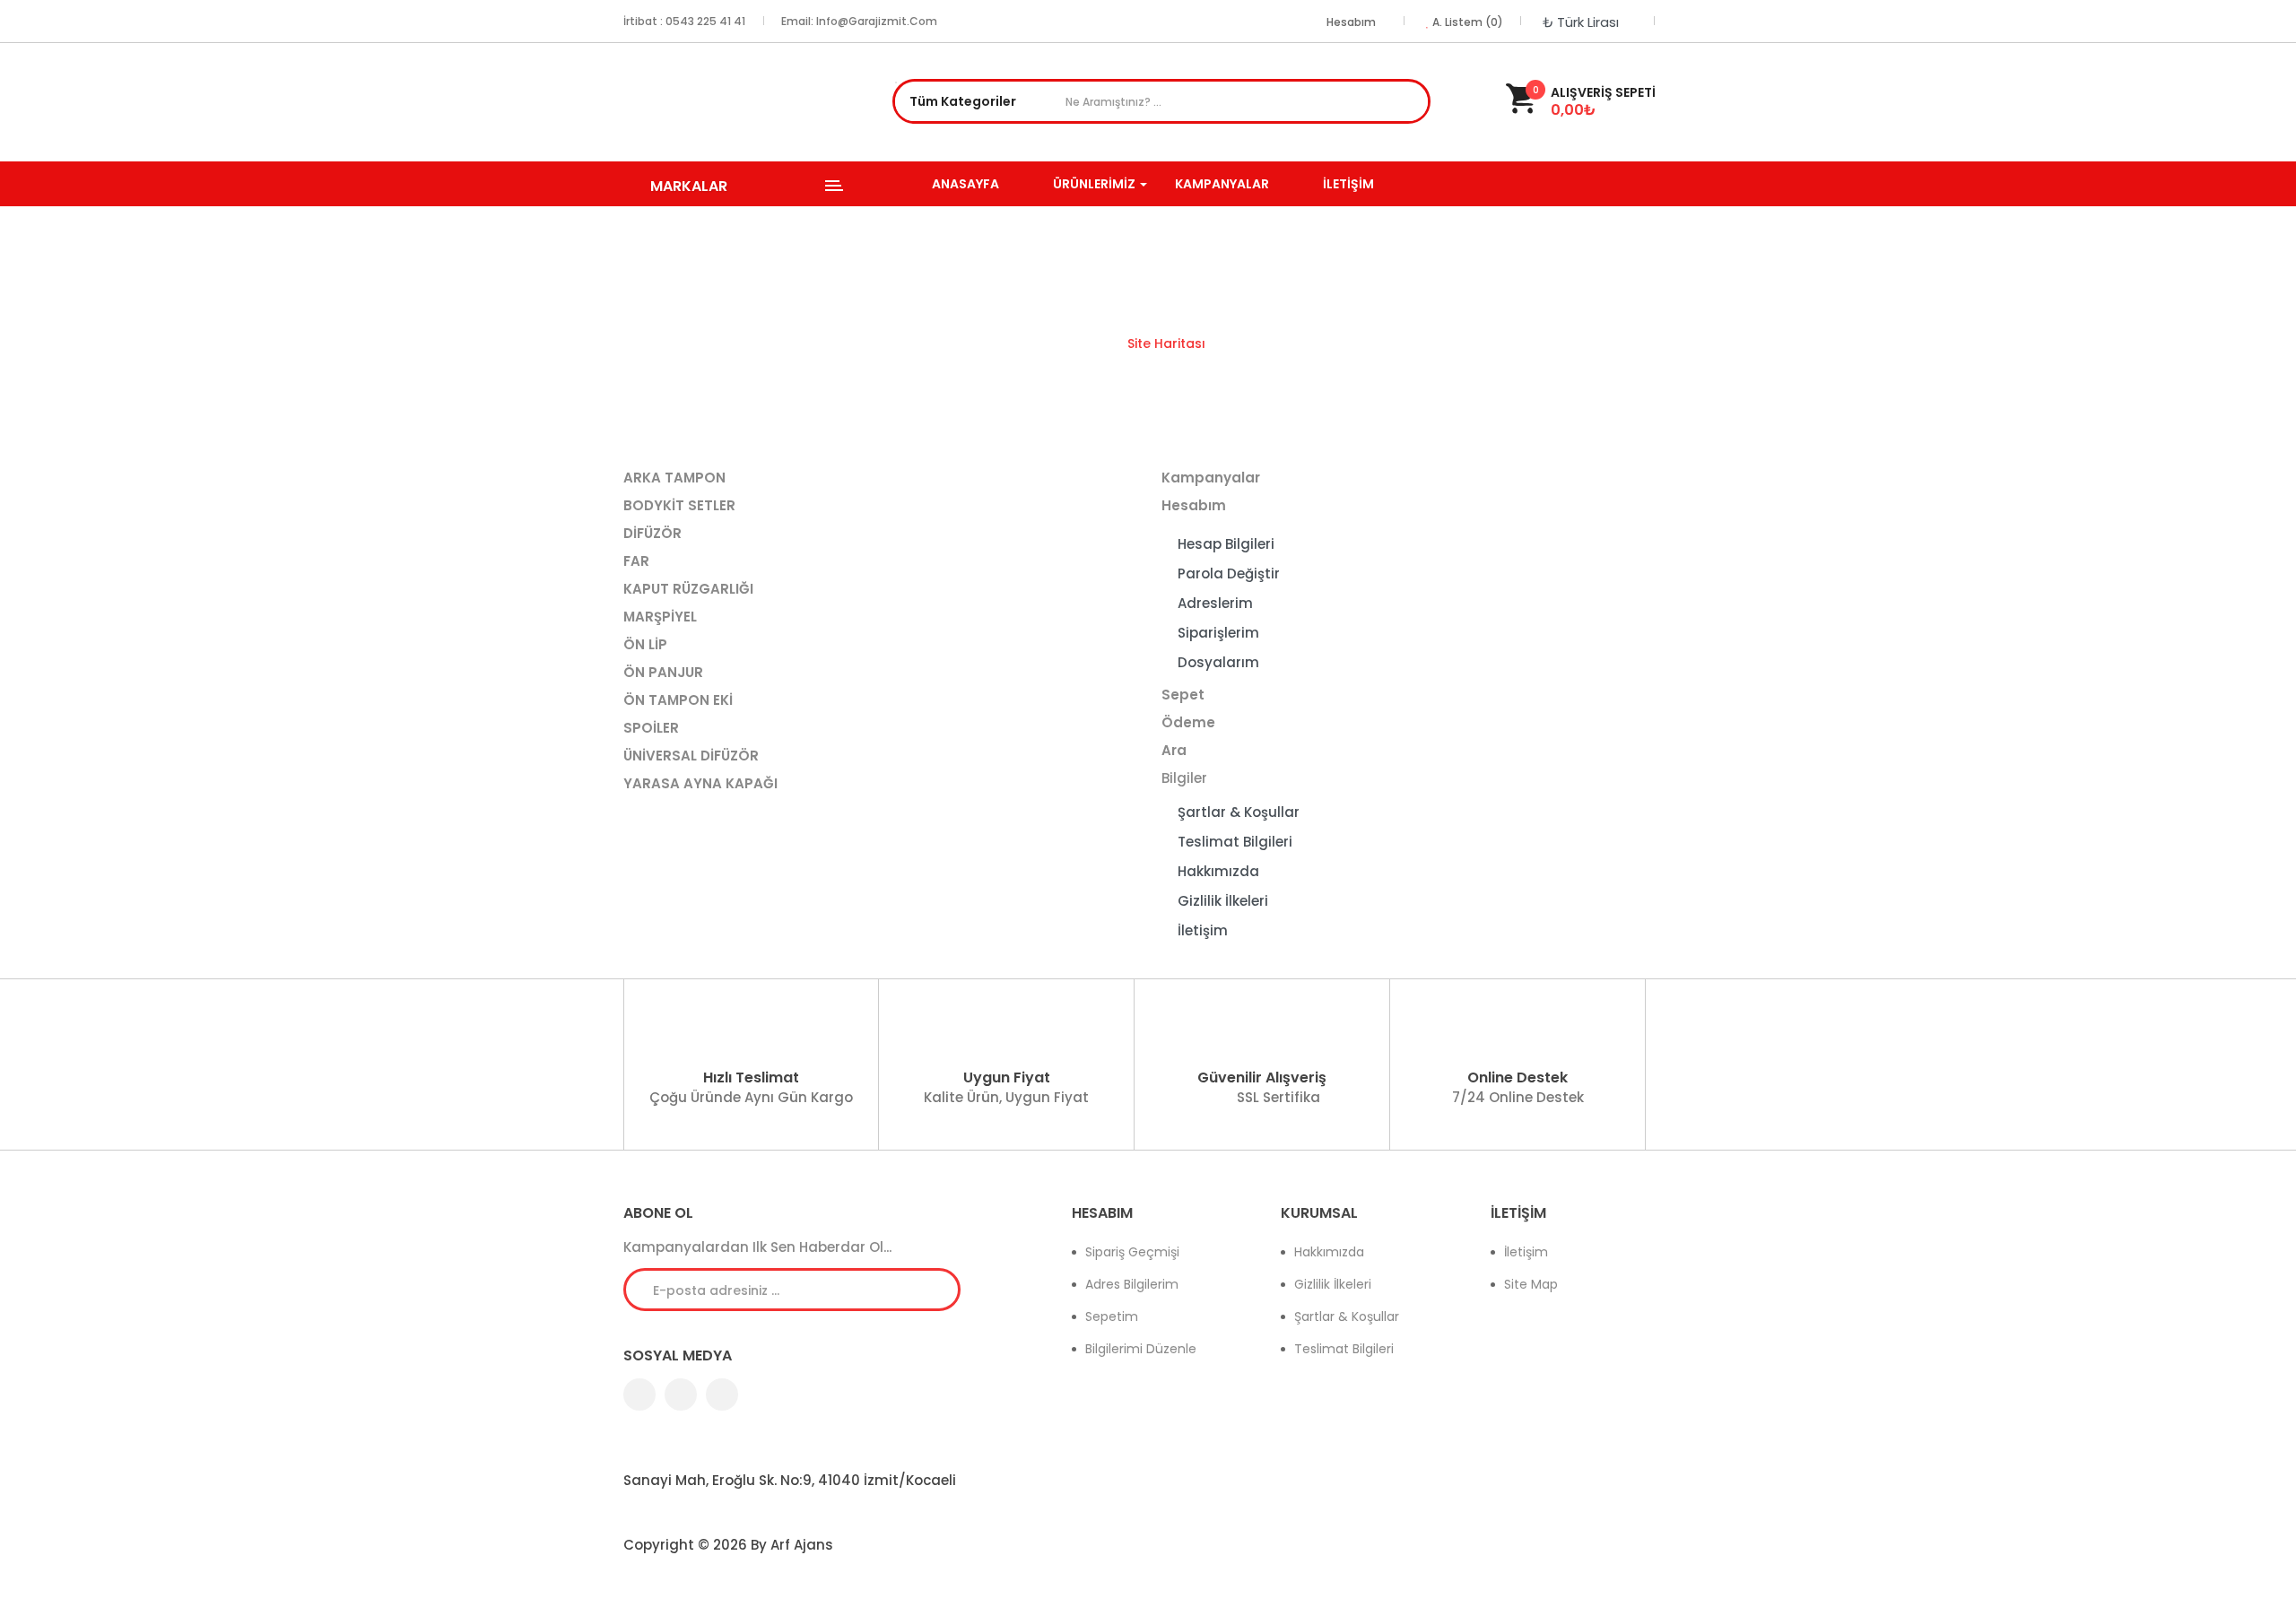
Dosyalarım (1218, 662)
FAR (636, 561)
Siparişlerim (1218, 633)
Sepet (1183, 695)
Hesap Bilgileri (1226, 544)
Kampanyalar (1211, 478)
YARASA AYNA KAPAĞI (700, 783)
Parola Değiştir (1229, 573)
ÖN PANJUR (663, 672)
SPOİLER (651, 728)
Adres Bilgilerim (1132, 1284)
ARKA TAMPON (674, 478)
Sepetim (1112, 1316)
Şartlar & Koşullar (1239, 812)
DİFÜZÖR (652, 533)
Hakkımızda (1218, 871)
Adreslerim (1215, 603)
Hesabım (1194, 505)
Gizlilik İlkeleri (1223, 901)
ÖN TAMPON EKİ (678, 700)
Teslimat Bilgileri (1235, 842)
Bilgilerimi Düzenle (1141, 1349)
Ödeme (1188, 722)
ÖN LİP (645, 644)
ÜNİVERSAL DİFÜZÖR (691, 756)
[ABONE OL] (934, 1289)
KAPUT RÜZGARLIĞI (688, 589)
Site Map (1531, 1284)
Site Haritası (1166, 343)
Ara (1412, 104)
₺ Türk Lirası (1584, 22)
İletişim (1203, 930)
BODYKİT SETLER (679, 505)
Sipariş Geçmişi (1132, 1252)
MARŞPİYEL (660, 617)
